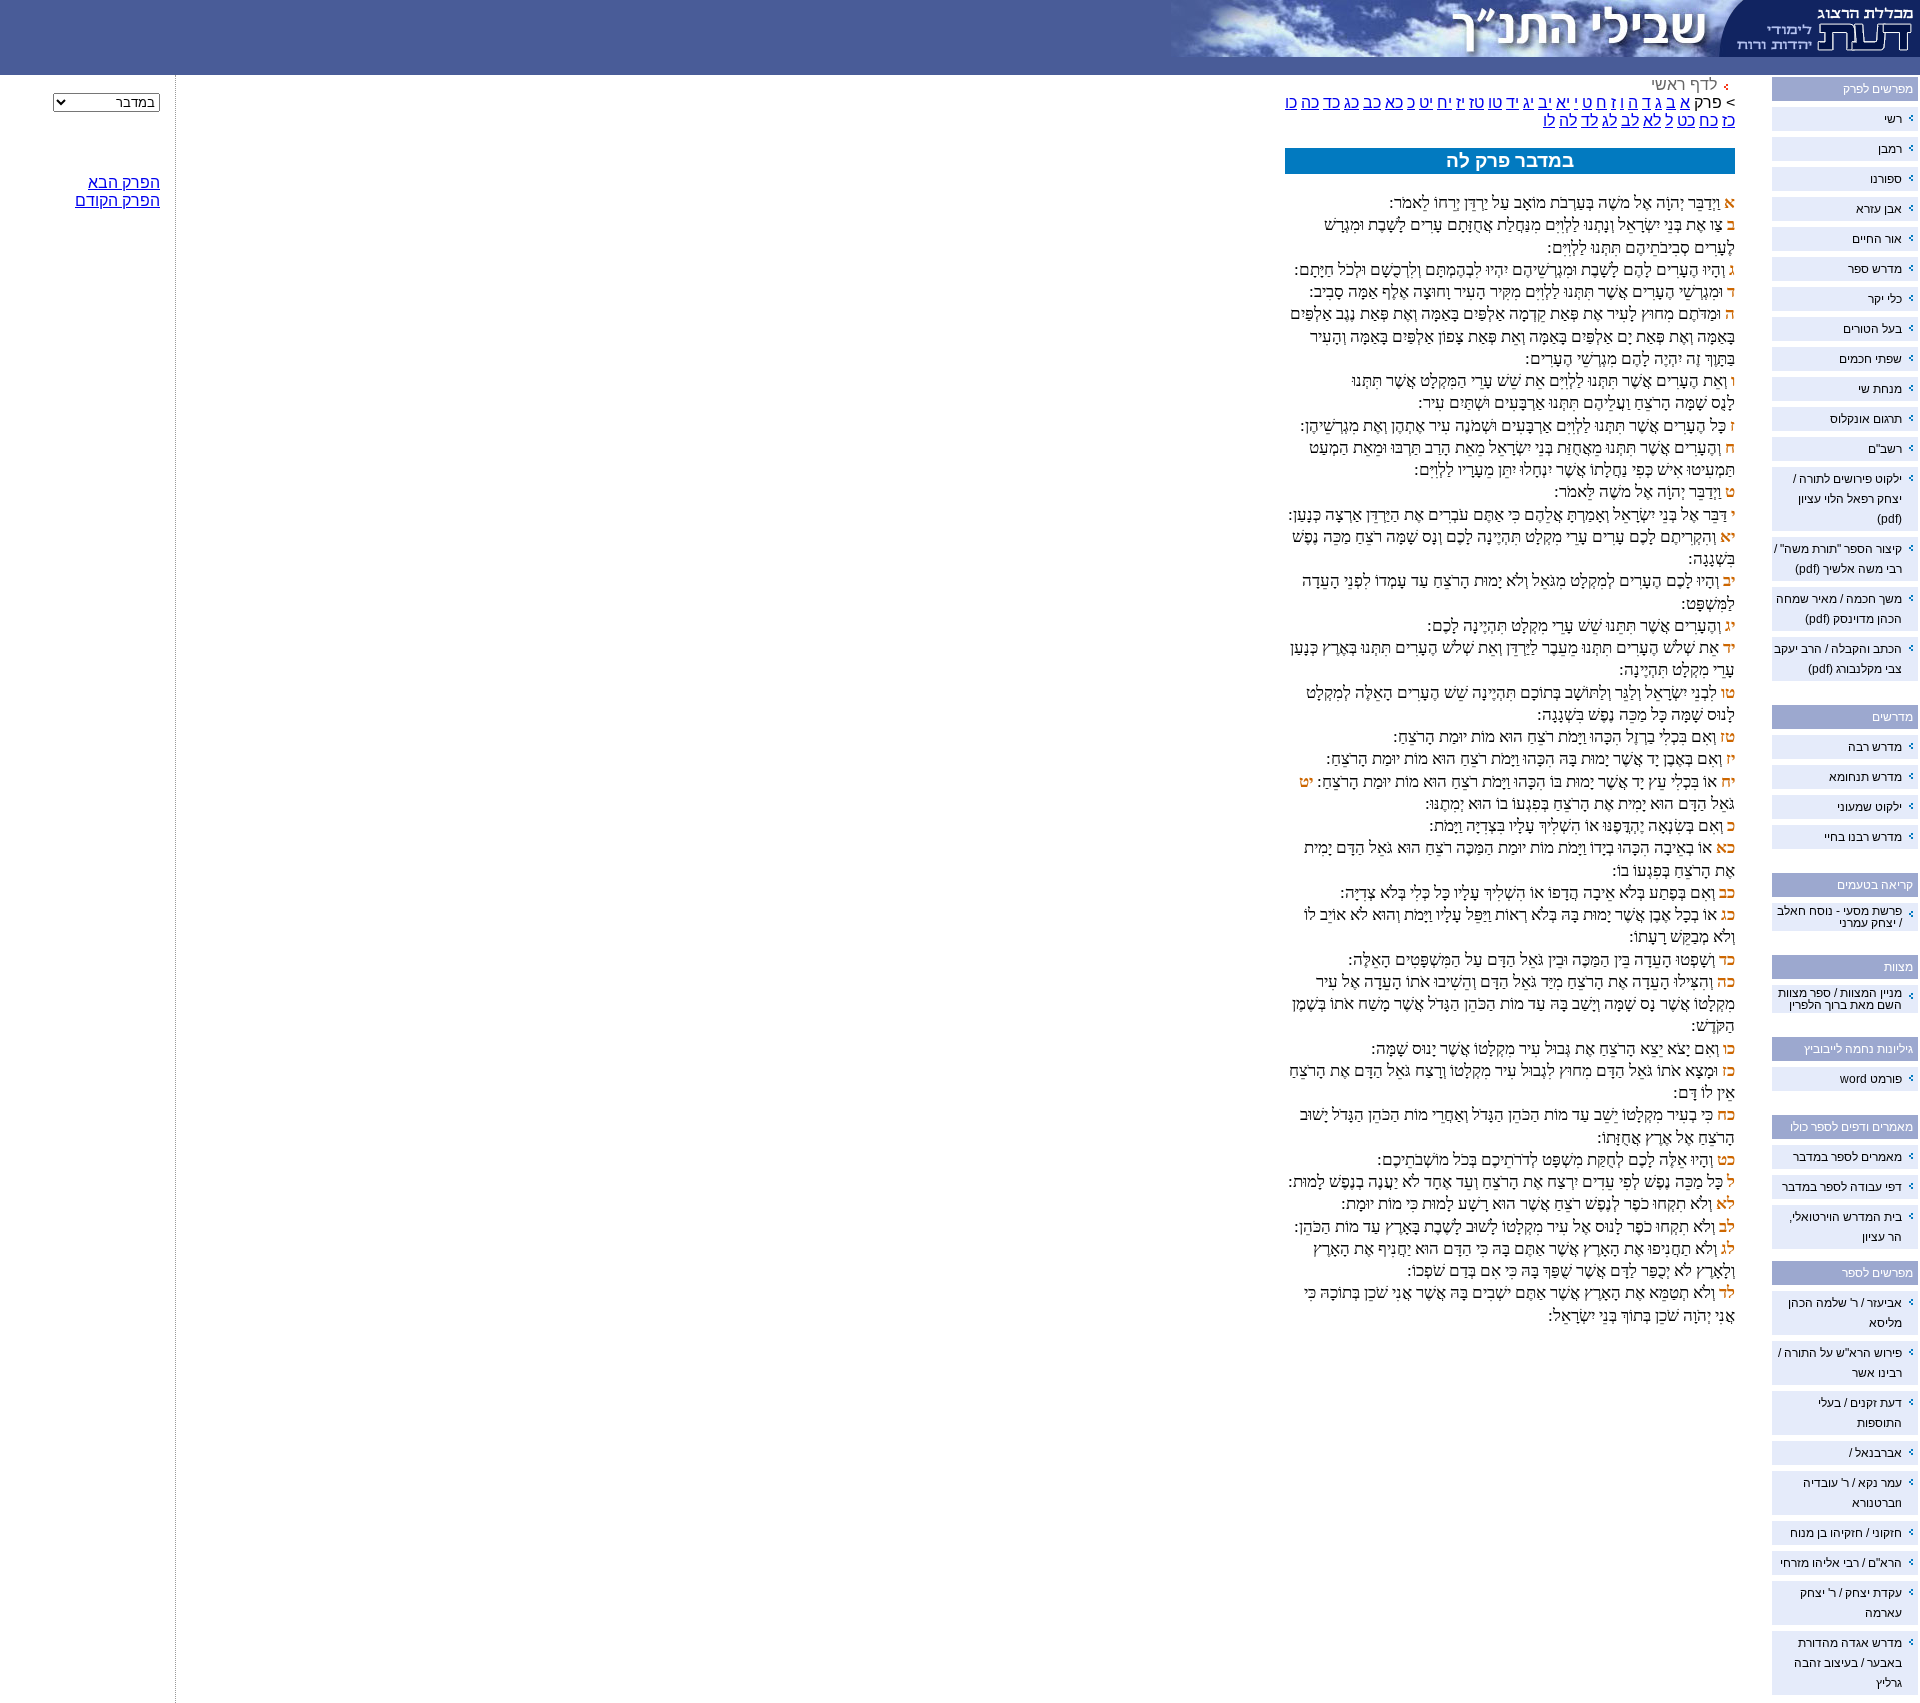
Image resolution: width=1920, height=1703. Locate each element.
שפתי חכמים (1870, 359)
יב (1545, 102)
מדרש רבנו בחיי (1863, 837)
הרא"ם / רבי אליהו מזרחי (1841, 1563)
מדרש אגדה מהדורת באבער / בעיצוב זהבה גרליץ (1848, 1663)
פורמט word (1871, 1079)
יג (1528, 102)
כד (1331, 102)
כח (1708, 120)
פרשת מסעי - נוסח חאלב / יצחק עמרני (1839, 917)
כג (1351, 102)
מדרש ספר (1875, 269)
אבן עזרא (1879, 209)
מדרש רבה (1875, 747)
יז (1460, 102)
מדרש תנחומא (1865, 777)
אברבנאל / (1875, 1453)
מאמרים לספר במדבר (1847, 1157)
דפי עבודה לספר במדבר (1842, 1187)
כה (1310, 102)
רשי (1893, 119)
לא (1652, 120)
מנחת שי (1880, 389)
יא (1563, 102)
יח (1444, 102)
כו (1291, 102)
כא (1394, 102)
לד (1589, 120)
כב (1372, 102)
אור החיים (1877, 239)
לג (1609, 120)
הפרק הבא (124, 182)
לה (1568, 120)
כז (1728, 120)
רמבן (1890, 149)
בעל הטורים (1872, 329)
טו (1495, 102)
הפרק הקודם (117, 200)
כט (1686, 120)
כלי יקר (1885, 299)
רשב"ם (1885, 449)
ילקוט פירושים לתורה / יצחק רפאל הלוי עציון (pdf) (1847, 499)
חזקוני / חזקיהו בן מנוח (1846, 1533)
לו (1549, 120)
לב (1630, 120)
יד (1512, 102)
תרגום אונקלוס (1866, 419)
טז (1476, 102)
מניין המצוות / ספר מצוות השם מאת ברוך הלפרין (1840, 999)
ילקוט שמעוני (1869, 807)
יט (1426, 102)
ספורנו (1886, 179)
